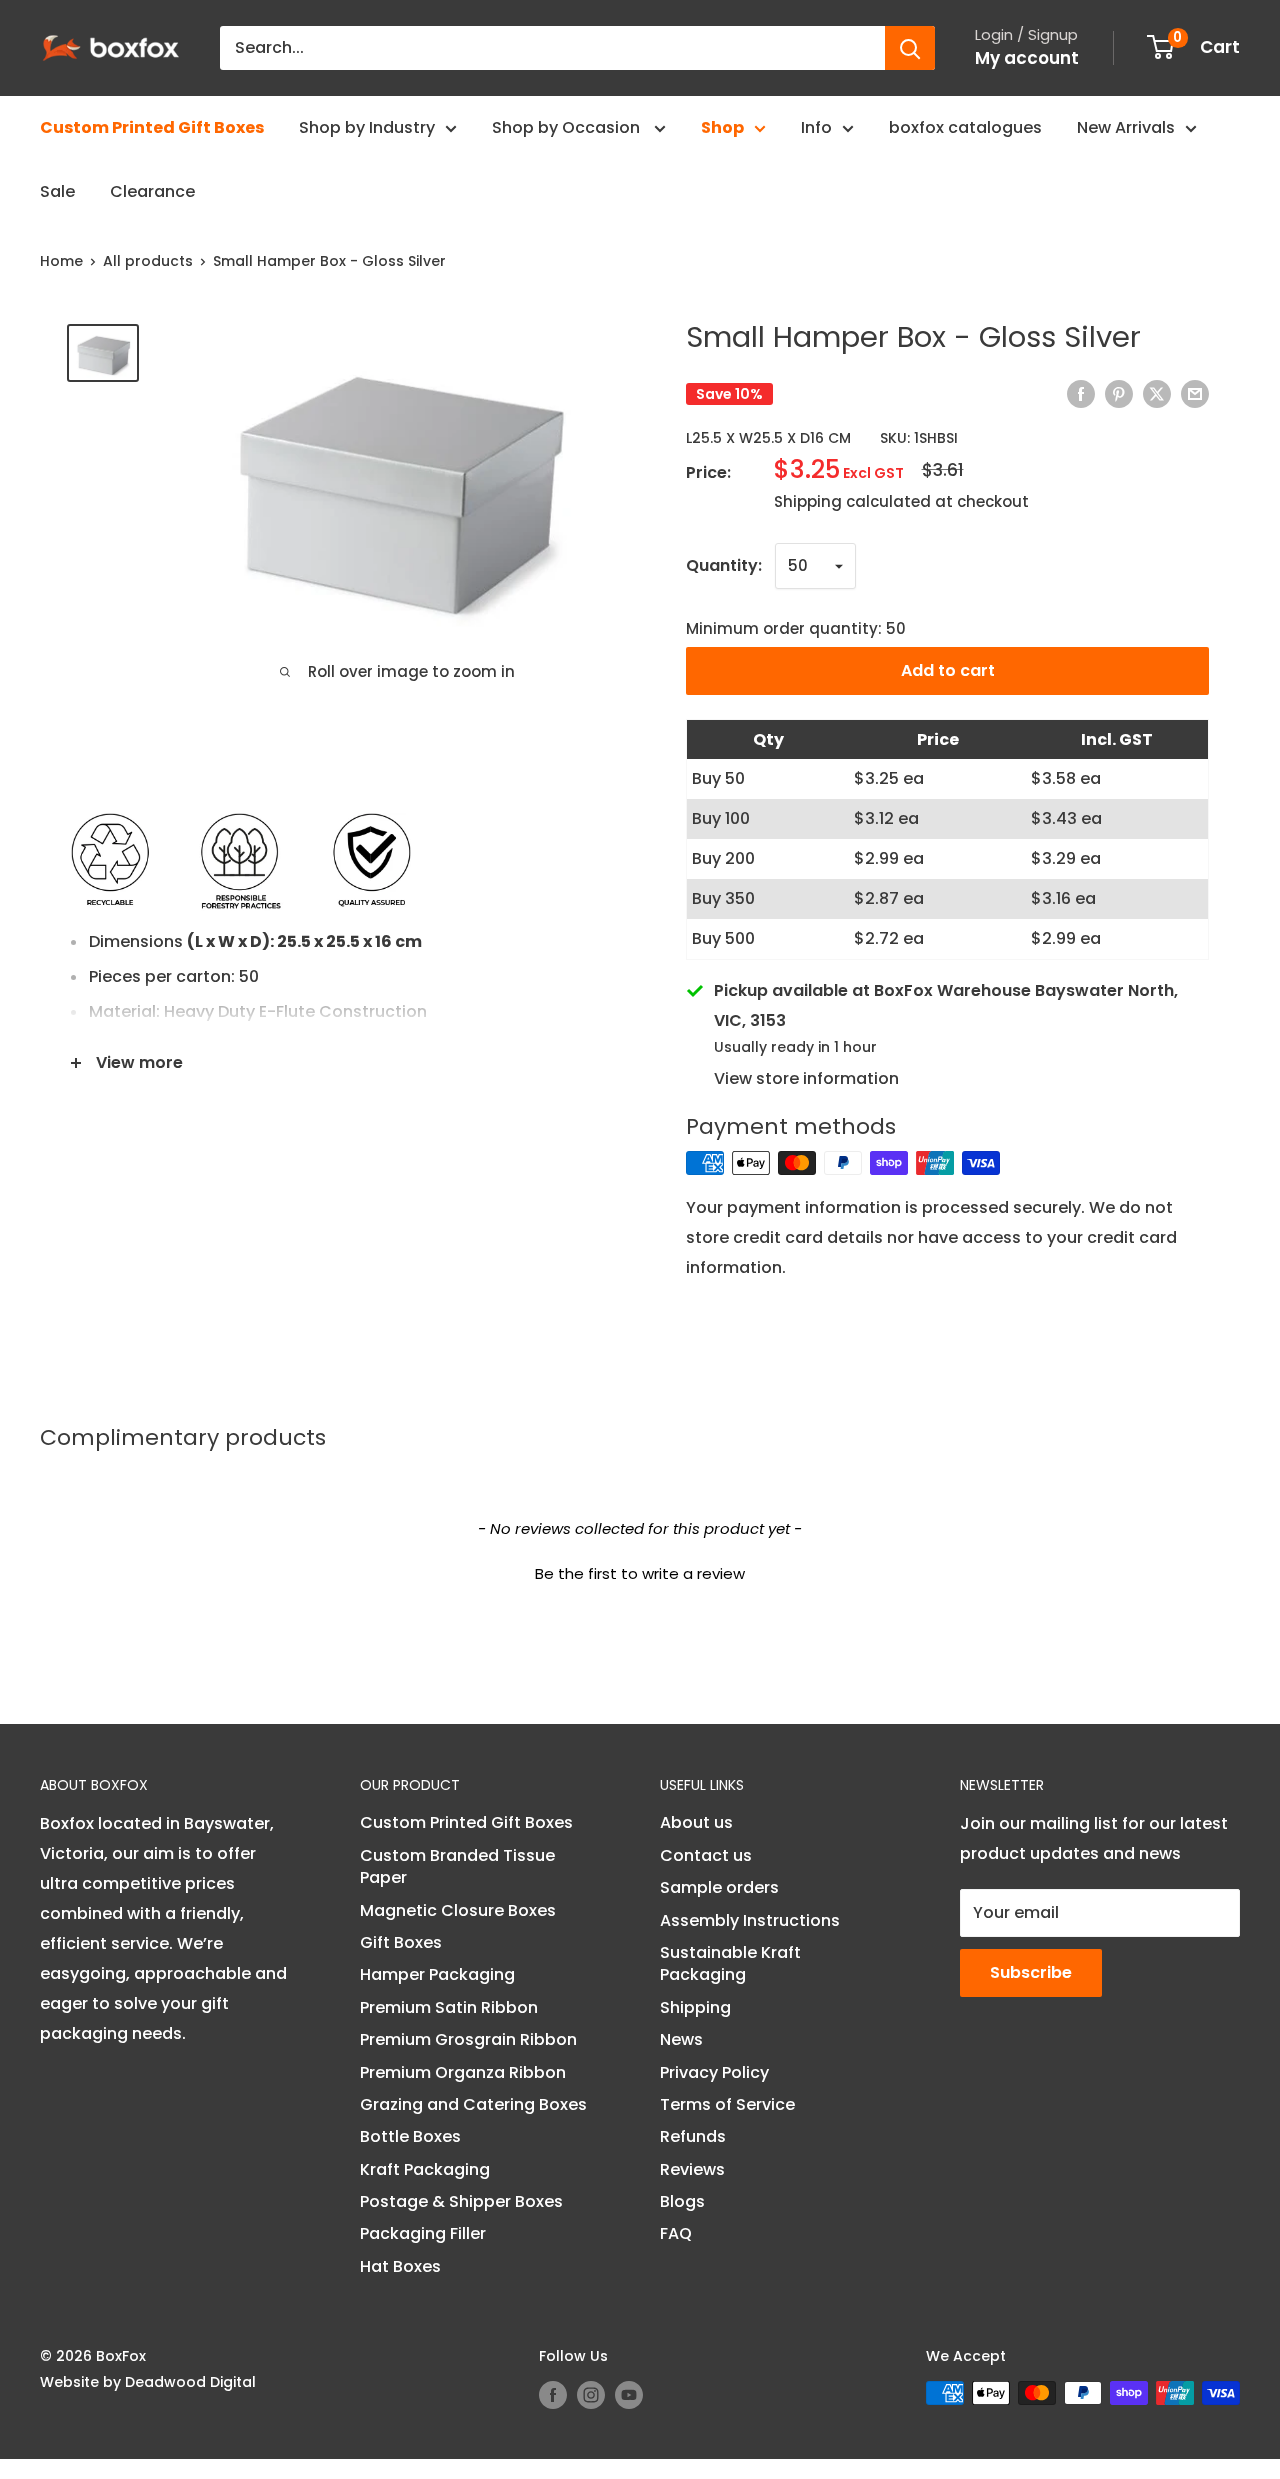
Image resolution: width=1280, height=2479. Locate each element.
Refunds (693, 2136)
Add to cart (948, 670)
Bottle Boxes (410, 2136)
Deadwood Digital (190, 2382)
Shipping (695, 2007)
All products (148, 261)
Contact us (706, 1855)
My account (1027, 58)
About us (696, 1822)
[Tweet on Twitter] (1157, 394)
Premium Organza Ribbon (463, 2072)
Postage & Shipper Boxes (461, 2201)
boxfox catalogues (965, 127)
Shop (722, 127)
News (681, 2039)
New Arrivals (1126, 127)
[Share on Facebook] (1081, 394)
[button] (640, 1571)
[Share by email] (1195, 394)
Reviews (692, 2169)
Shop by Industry (367, 127)
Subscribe (1031, 1972)
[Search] (910, 48)
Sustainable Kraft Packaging (730, 1963)
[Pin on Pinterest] (1119, 394)
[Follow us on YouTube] (629, 2395)
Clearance (152, 191)
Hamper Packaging (437, 1974)
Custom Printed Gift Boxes (152, 127)
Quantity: (724, 565)
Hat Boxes (400, 2266)
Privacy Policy (714, 2072)
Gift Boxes (401, 1942)
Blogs (682, 2201)
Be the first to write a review (640, 1573)
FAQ (676, 2233)
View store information (806, 1078)
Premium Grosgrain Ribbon (468, 2039)
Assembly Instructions (750, 1920)
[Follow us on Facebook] (553, 2395)
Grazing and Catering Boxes (473, 2104)
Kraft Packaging (425, 2169)
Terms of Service (727, 2104)
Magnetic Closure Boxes (458, 1910)
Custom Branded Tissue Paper (457, 1866)
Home (61, 261)
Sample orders (719, 1887)
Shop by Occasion (568, 127)
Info (816, 127)
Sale (57, 191)
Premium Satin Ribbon (449, 2007)
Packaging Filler (423, 2233)
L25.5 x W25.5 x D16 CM (768, 438)
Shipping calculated (852, 501)
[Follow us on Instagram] (591, 2395)
